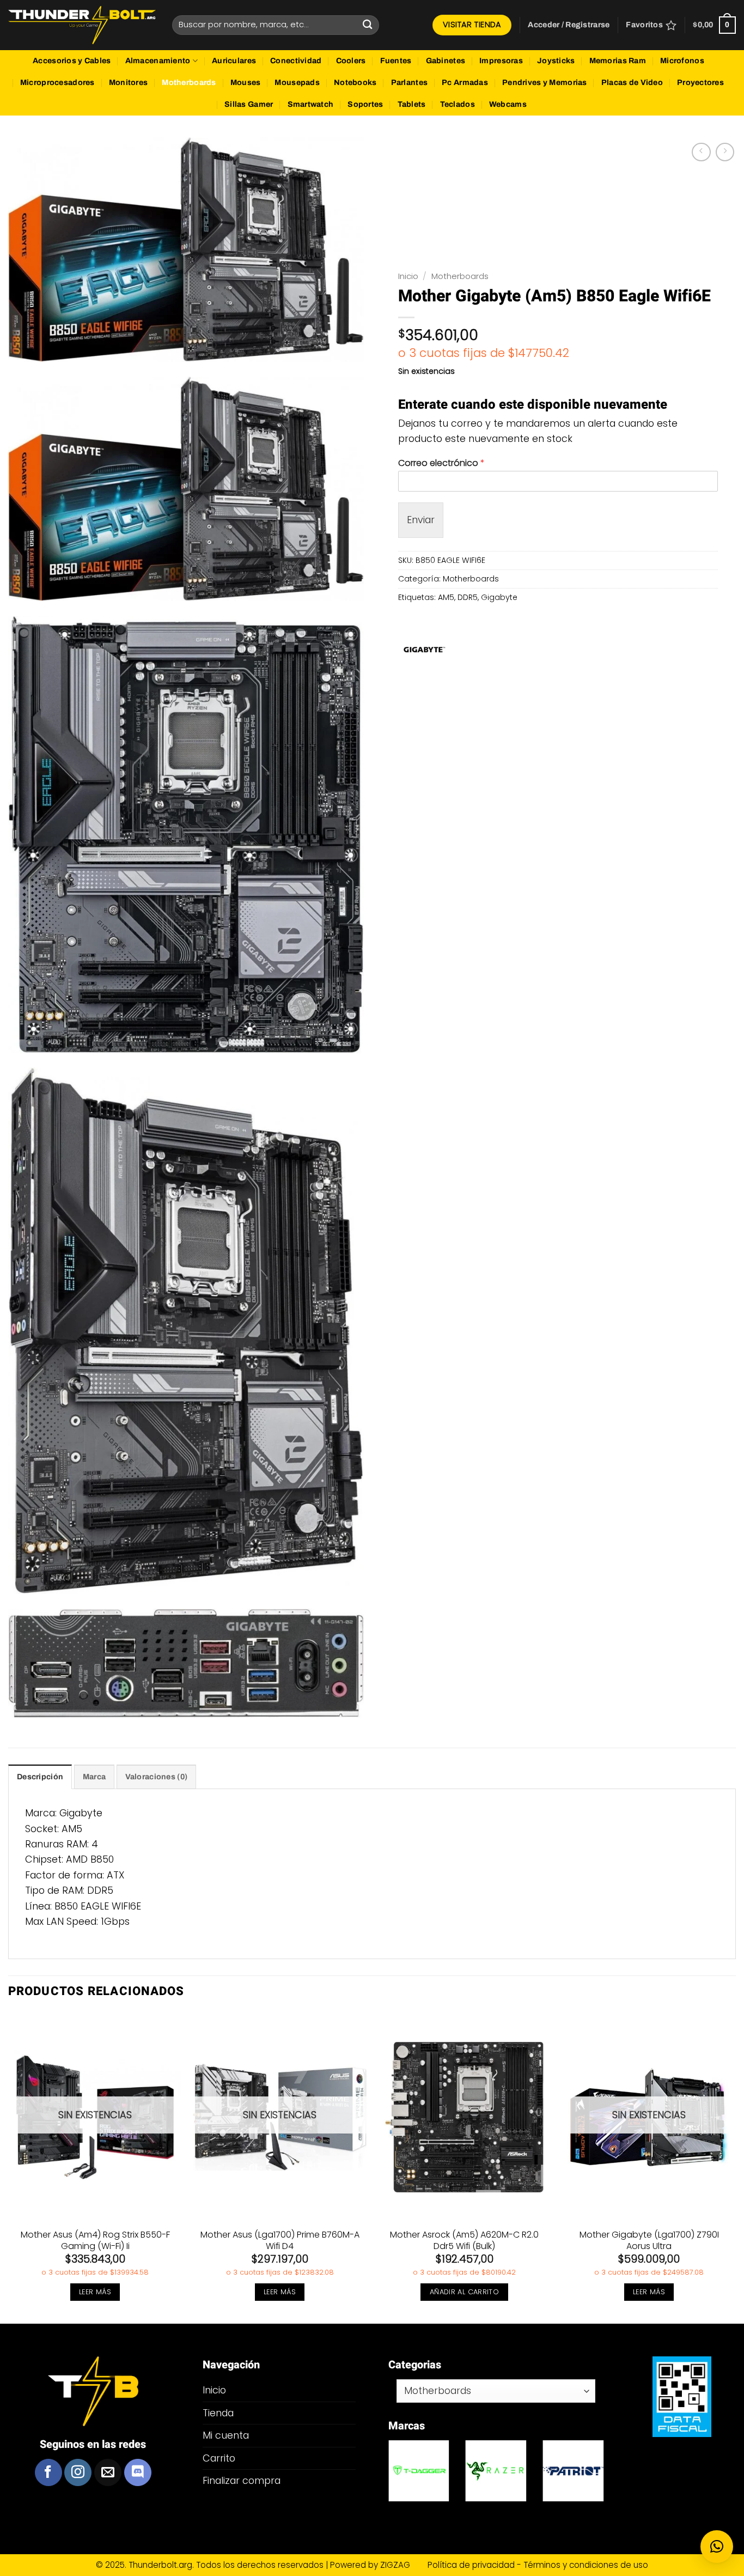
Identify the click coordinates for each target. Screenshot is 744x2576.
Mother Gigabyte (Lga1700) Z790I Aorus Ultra (649, 2241)
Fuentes (396, 61)
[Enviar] (368, 25)
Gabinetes (446, 61)
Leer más (95, 2292)
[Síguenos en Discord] (138, 2472)
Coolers (351, 61)
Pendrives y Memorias (545, 83)
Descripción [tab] (40, 1777)
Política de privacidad (472, 2565)
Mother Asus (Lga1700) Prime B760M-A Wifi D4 (280, 2241)
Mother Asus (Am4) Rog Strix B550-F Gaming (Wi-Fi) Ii (95, 2241)
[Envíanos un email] (108, 2472)
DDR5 (468, 597)
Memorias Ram (618, 61)
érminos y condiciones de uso (588, 2565)
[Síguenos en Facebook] (48, 2472)
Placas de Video (632, 83)
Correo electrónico (441, 463)
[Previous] (9, 2167)
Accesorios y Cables (72, 61)
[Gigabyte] (424, 650)
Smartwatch (311, 104)
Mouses (246, 83)
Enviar (421, 520)
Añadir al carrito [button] (465, 2292)
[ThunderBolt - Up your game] (82, 25)
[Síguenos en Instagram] (78, 2472)
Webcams (508, 104)
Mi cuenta (226, 2435)
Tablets (412, 104)
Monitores (129, 83)
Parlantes (410, 83)
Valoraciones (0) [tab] (157, 1777)
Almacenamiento (158, 61)
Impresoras (501, 61)
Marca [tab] (94, 1777)
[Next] (735, 2167)
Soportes (365, 104)
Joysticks (556, 61)
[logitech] (419, 2471)
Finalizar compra (242, 2480)
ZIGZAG (403, 2565)
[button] (569, 25)
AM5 (446, 597)
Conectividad (296, 61)
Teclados (458, 104)
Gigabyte (499, 597)
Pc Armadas (465, 83)
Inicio (408, 276)
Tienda (218, 2413)
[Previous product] (725, 152)
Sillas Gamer (249, 104)
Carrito (219, 2458)
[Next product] (701, 152)
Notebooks (355, 83)
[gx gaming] (574, 2471)
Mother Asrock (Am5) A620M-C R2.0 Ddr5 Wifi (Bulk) (464, 2241)
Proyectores (700, 83)
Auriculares (234, 61)
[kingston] (496, 2471)
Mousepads (297, 83)
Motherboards (189, 83)
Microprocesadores (57, 83)
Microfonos (682, 61)
